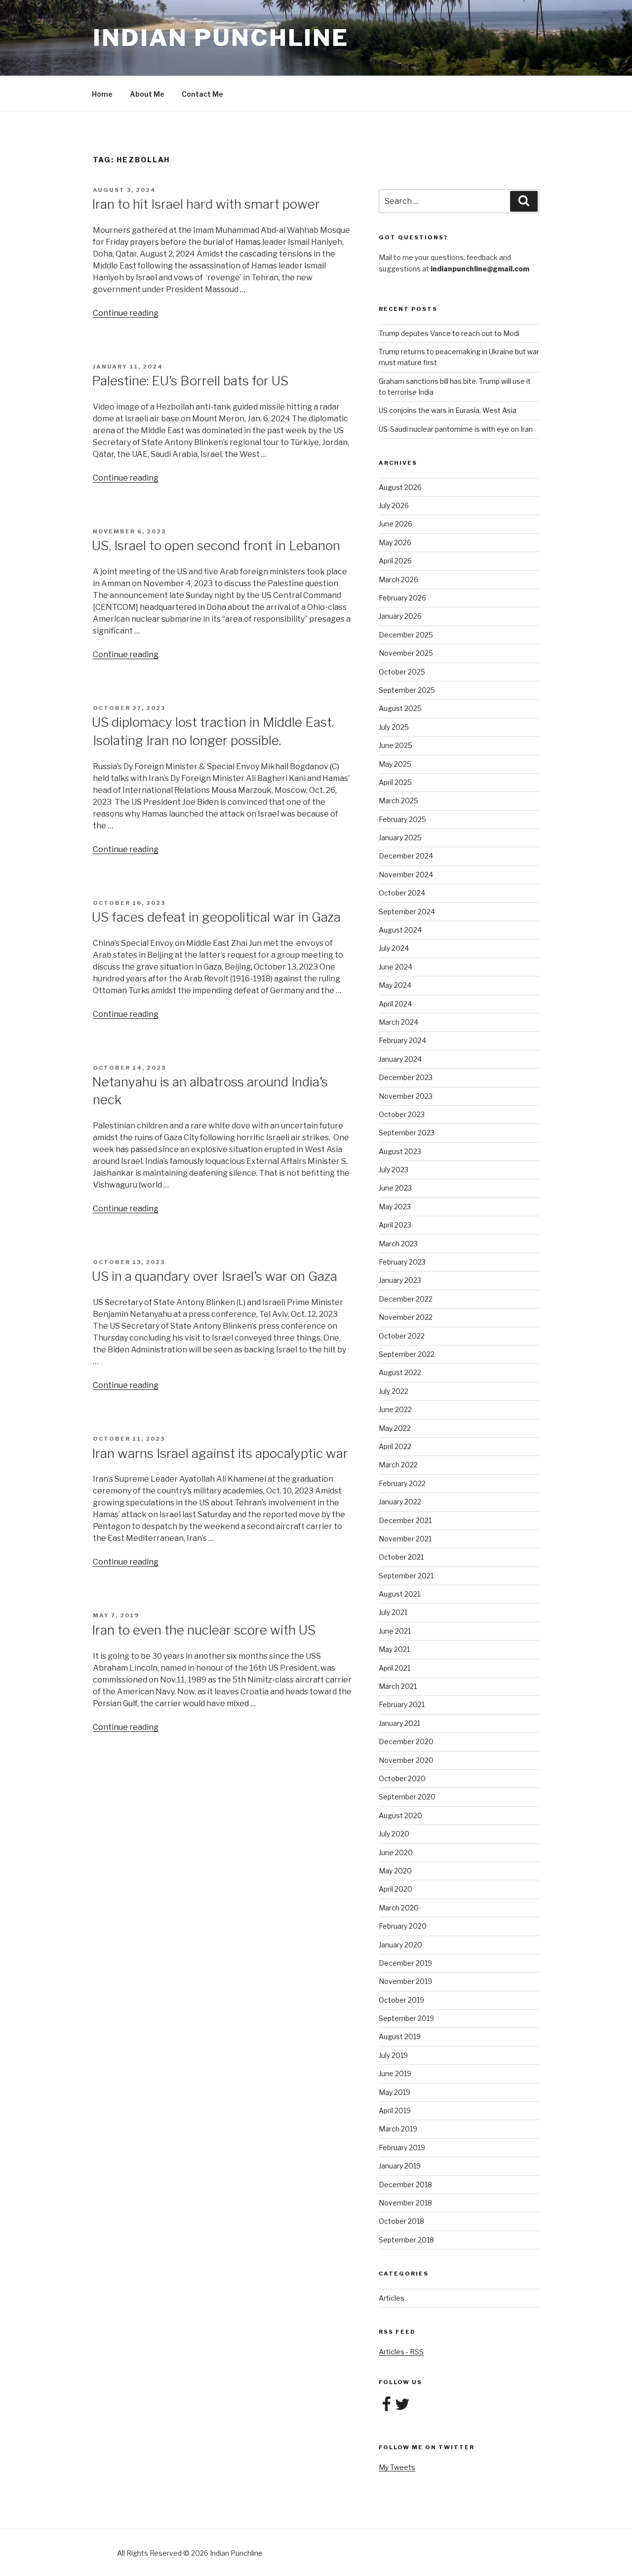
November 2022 (406, 1317)
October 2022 (402, 1336)
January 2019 (400, 2166)
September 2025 (407, 690)
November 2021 (405, 1539)
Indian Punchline (221, 38)
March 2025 (398, 801)
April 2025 (395, 782)
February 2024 (402, 1040)
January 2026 (400, 616)
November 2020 (406, 1760)
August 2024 (400, 930)
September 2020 (407, 1797)
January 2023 (400, 1280)
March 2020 (399, 1908)
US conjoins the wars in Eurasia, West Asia (448, 410)
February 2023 (402, 1262)
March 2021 (398, 1686)
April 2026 (395, 561)
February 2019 (402, 2147)
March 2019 (398, 2129)
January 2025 (400, 838)
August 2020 (400, 1815)
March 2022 (398, 1465)
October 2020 (402, 1778)
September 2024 (407, 912)
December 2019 (405, 1963)
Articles (392, 2298)
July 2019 (393, 2055)
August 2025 (400, 708)
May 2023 (395, 1207)
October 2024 (402, 893)
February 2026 (402, 598)
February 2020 (403, 1926)
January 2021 (399, 1723)
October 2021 (401, 1557)
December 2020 (406, 1741)
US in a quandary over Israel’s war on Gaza (215, 1276)
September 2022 (407, 1354)
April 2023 (395, 1225)
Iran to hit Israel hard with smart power (206, 204)
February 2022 (402, 1483)
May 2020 (395, 1871)
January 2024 (400, 1059)
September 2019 (406, 2018)
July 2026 (394, 505)
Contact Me (202, 94)
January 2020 (400, 1945)
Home (102, 94)
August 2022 (400, 1372)
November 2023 (406, 1096)
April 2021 (395, 1668)
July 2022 (394, 1391)
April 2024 (395, 1004)
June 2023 (395, 1188)
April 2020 (395, 1889)
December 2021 (405, 1520)
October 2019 (401, 2000)
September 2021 (406, 1576)
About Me (147, 94)
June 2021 (395, 1631)
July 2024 (394, 948)
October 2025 (402, 672)
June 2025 (395, 745)
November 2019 (405, 1981)
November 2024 (406, 875)
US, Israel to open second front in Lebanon (216, 545)
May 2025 (395, 764)
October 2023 (402, 1114)
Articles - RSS (401, 2352)
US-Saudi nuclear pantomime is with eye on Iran (456, 429)
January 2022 (400, 1502)
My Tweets (397, 2467)
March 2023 (398, 1244)
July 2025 (394, 727)
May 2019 (395, 2092)
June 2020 (396, 1852)
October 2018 (401, 2221)
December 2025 (406, 635)
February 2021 (402, 1704)
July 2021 (393, 1612)
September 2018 (406, 2240)
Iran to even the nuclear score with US (204, 1630)
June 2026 (395, 524)
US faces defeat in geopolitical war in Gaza (216, 917)
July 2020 (394, 1834)
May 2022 (395, 1428)
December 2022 (406, 1299)
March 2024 (398, 1022)
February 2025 (402, 819)
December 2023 (406, 1077)
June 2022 (395, 1409)
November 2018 (405, 2203)
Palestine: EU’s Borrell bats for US (190, 381)
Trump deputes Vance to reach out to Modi (449, 333)
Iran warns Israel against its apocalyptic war (220, 1453)
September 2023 (407, 1133)
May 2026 (395, 542)
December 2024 (406, 856)
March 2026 (398, 579)
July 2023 (394, 1170)
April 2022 (395, 1446)
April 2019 (395, 2110)
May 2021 (394, 1649)
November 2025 (406, 653)
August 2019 (400, 2036)
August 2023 (400, 1151)
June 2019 (395, 2073)
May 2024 (395, 985)
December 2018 (405, 2184)
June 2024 (395, 967)
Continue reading (126, 313)
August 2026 (400, 487)
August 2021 (399, 1594)
